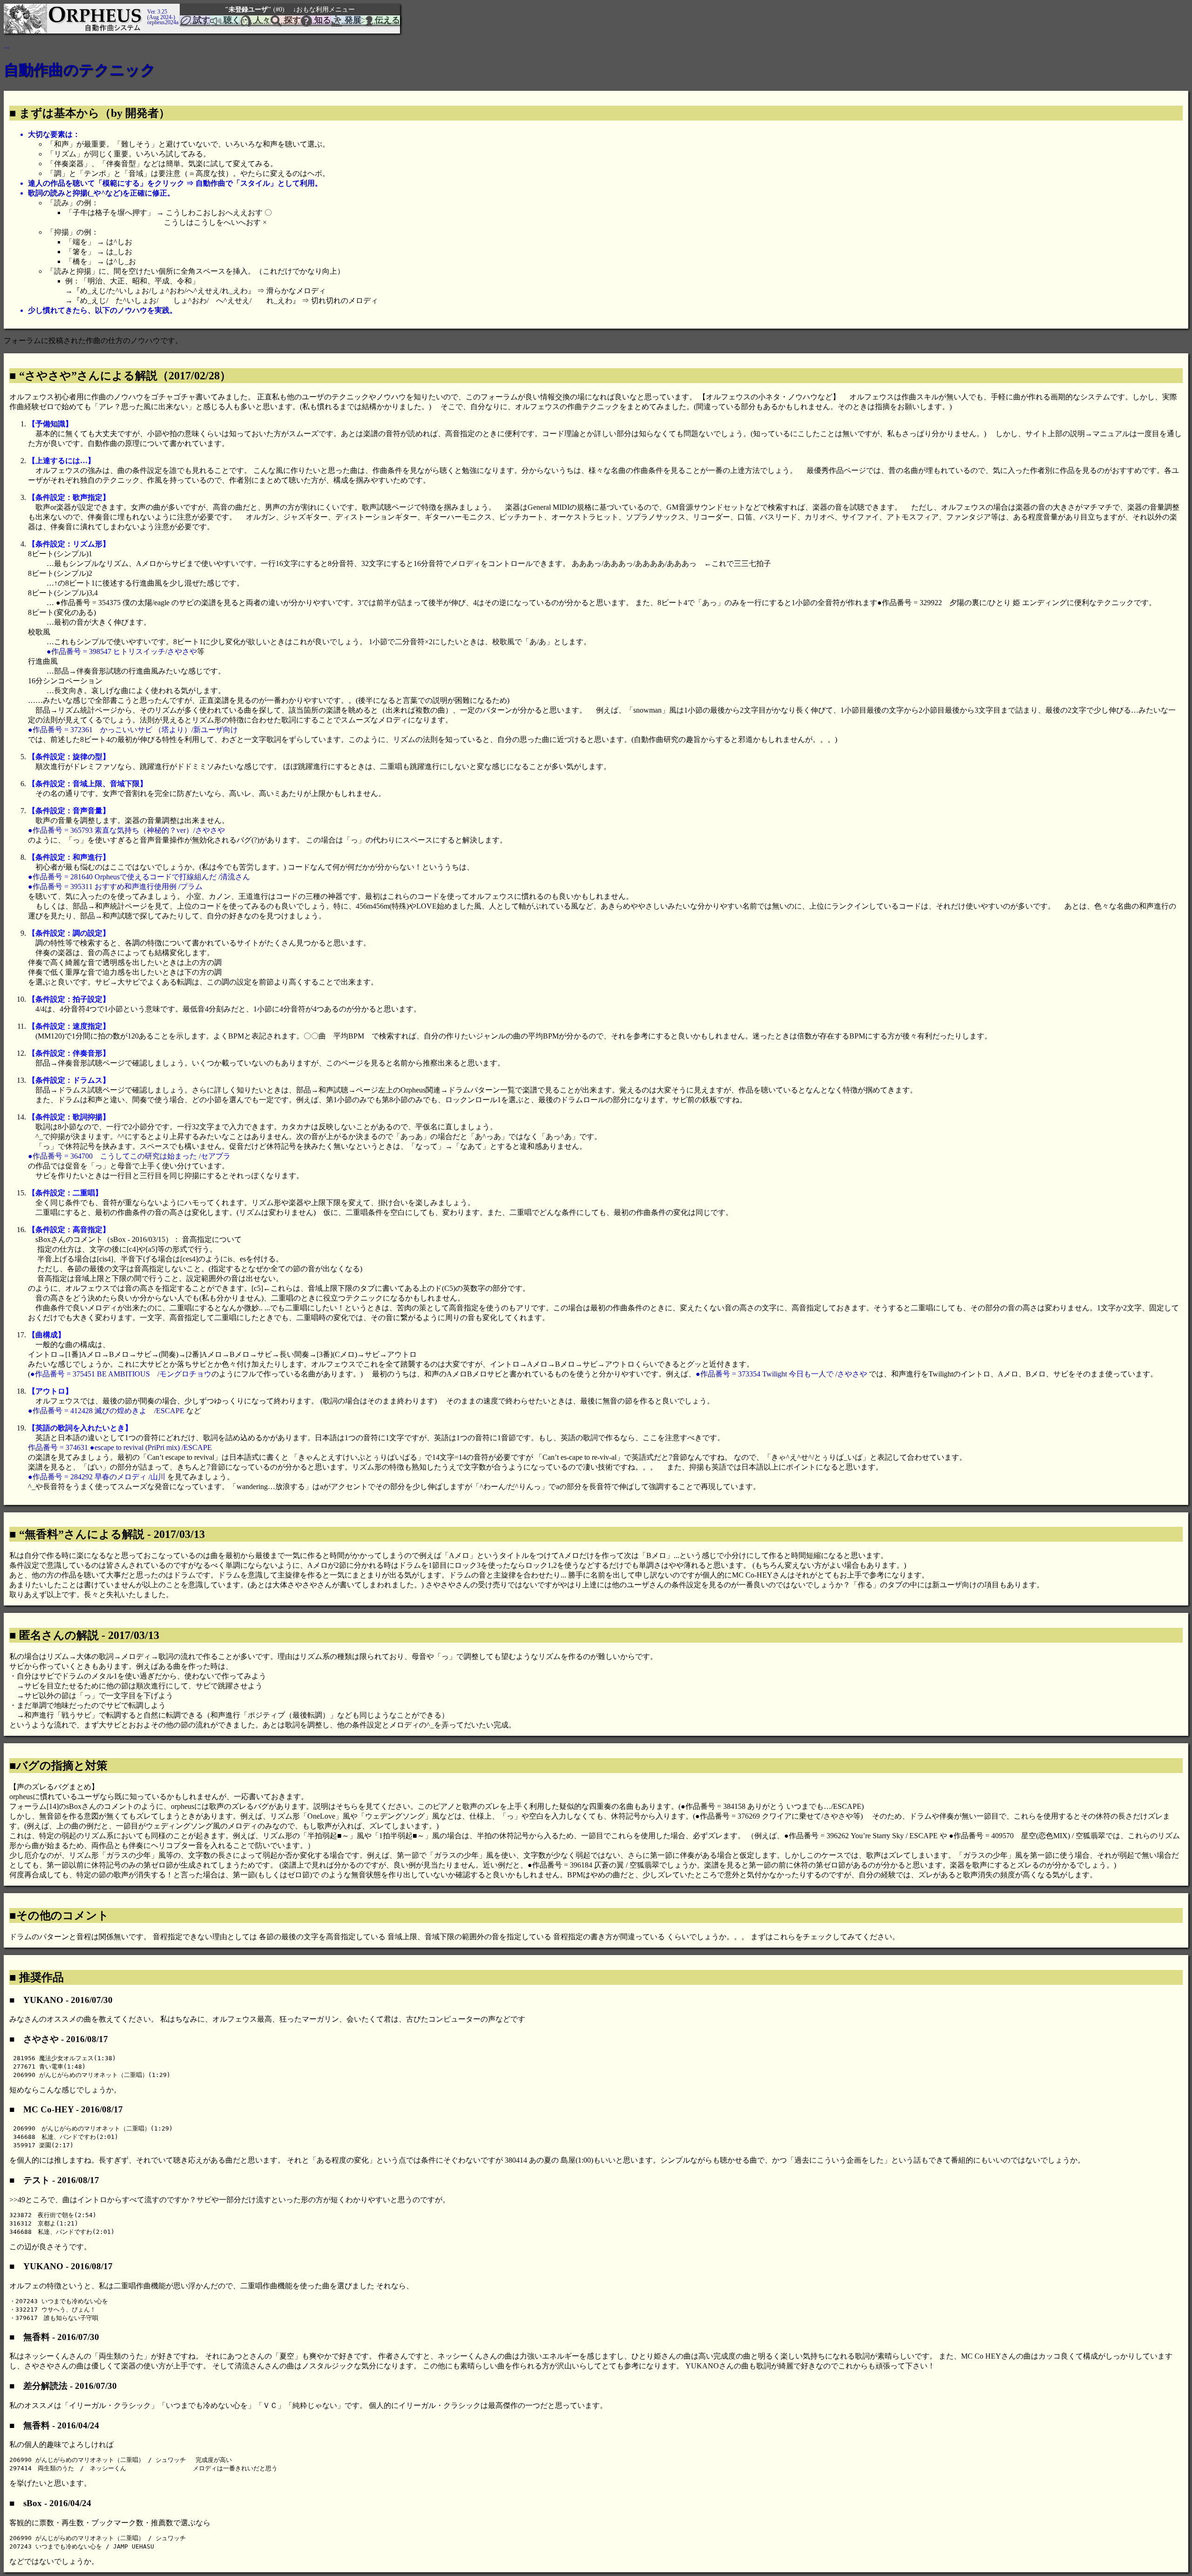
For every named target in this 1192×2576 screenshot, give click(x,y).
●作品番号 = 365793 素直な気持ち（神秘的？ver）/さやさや (126, 830)
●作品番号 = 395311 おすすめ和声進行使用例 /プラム (115, 887)
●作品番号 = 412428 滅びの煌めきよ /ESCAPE (106, 1411)
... (7, 46)
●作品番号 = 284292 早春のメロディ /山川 (97, 1477)
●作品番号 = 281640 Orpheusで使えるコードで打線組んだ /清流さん (139, 877)
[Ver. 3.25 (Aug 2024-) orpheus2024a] (146, 8)
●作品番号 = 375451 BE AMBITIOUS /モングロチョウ (121, 1374)
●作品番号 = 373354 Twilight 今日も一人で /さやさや (781, 1374)
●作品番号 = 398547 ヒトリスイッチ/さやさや (122, 651)
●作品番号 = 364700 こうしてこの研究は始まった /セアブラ (129, 1156)
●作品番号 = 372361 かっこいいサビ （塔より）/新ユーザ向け (133, 730)
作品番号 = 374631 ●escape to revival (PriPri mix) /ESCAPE (120, 1447)
